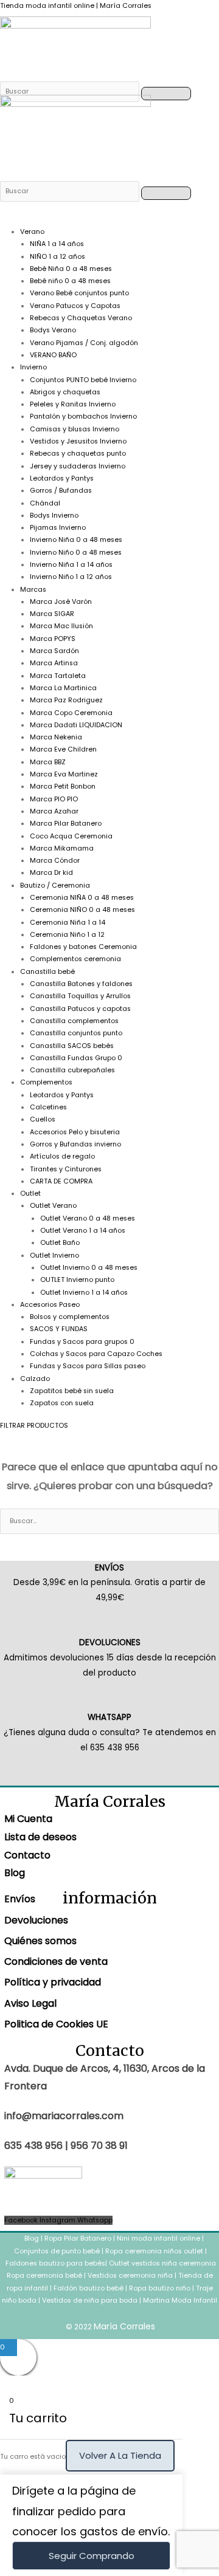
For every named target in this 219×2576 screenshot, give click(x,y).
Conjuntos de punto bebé (57, 2251)
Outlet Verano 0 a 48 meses (88, 1218)
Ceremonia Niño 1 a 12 (67, 935)
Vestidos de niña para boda (90, 2300)
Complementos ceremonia (75, 959)
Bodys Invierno (54, 516)
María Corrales (124, 2326)
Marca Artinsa (54, 663)
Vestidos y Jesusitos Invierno (78, 441)
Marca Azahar (54, 811)
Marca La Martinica (63, 688)
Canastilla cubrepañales (72, 1070)
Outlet (30, 1194)
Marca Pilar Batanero (66, 824)
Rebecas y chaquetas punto (78, 454)
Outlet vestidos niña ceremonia (162, 2263)
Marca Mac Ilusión (61, 626)
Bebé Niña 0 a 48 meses (71, 269)
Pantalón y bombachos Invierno (83, 416)
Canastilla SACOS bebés (72, 1046)
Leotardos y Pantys (62, 478)
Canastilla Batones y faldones (81, 984)
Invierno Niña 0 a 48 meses (76, 540)
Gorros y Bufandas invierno (75, 1144)
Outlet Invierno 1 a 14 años (84, 1293)
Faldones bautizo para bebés (55, 2263)
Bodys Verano (53, 330)
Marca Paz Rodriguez (66, 700)
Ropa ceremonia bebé (44, 2276)
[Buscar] (71, 91)
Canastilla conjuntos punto (76, 1033)
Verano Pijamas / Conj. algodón (84, 343)
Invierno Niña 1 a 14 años (71, 565)
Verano (32, 232)
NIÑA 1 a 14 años (57, 244)
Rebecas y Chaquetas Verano (81, 318)
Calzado (35, 1379)
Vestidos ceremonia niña (130, 2276)
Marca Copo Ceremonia (71, 713)
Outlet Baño (60, 1243)
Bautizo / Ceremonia (55, 885)
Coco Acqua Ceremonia (71, 836)
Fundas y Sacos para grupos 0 (82, 1342)
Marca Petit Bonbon (63, 786)
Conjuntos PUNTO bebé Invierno (83, 380)
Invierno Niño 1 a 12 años (71, 577)
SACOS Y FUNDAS (59, 1329)
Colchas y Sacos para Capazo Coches (96, 1354)
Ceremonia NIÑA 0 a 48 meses (82, 898)
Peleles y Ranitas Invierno (73, 404)
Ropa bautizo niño (160, 2288)
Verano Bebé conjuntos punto (79, 293)
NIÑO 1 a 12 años (57, 257)
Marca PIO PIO (54, 799)
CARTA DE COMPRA (61, 1181)
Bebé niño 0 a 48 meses (70, 281)
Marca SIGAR (52, 614)
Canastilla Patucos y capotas (80, 1009)
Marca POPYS (53, 639)
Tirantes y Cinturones (66, 1169)
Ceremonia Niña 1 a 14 (68, 923)
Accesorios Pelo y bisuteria (75, 1132)
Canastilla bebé (47, 972)
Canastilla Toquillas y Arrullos (80, 996)
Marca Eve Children (63, 749)
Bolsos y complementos (70, 1317)
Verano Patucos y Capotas (75, 306)
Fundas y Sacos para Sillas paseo (88, 1366)
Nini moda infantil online (159, 2239)
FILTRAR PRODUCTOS (34, 1426)
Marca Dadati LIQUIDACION (76, 725)
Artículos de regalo (62, 1156)
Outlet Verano (53, 1206)
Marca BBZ (48, 762)
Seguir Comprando (92, 2556)
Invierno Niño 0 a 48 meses (76, 553)
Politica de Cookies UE (56, 2024)
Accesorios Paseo (50, 1305)
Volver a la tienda (120, 2455)
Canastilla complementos (74, 1021)
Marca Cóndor (55, 861)
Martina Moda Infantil (180, 2300)
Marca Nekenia (56, 737)
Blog (15, 1873)
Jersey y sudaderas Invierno (78, 466)
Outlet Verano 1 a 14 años (83, 1231)
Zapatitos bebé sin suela (72, 1391)
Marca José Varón (61, 602)
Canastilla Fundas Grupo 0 (76, 1058)
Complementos (46, 1082)
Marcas (33, 590)
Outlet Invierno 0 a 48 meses (89, 1268)
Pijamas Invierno (58, 528)
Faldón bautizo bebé (89, 2288)
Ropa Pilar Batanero (78, 2239)
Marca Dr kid (51, 873)
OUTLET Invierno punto (77, 1280)
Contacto (27, 1855)
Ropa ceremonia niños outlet (154, 2251)
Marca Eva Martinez (64, 774)
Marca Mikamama (62, 848)
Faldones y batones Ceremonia (83, 947)
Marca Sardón (54, 651)
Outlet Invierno (54, 1255)
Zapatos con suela (62, 1403)
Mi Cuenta (28, 1819)
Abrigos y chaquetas (65, 392)
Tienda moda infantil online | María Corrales (76, 6)
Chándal (45, 503)
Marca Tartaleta (58, 676)
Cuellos (43, 1119)
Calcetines (48, 1107)
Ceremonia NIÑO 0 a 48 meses (82, 910)
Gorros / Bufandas (61, 491)
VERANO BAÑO (53, 355)
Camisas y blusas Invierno (75, 429)
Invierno (33, 367)
